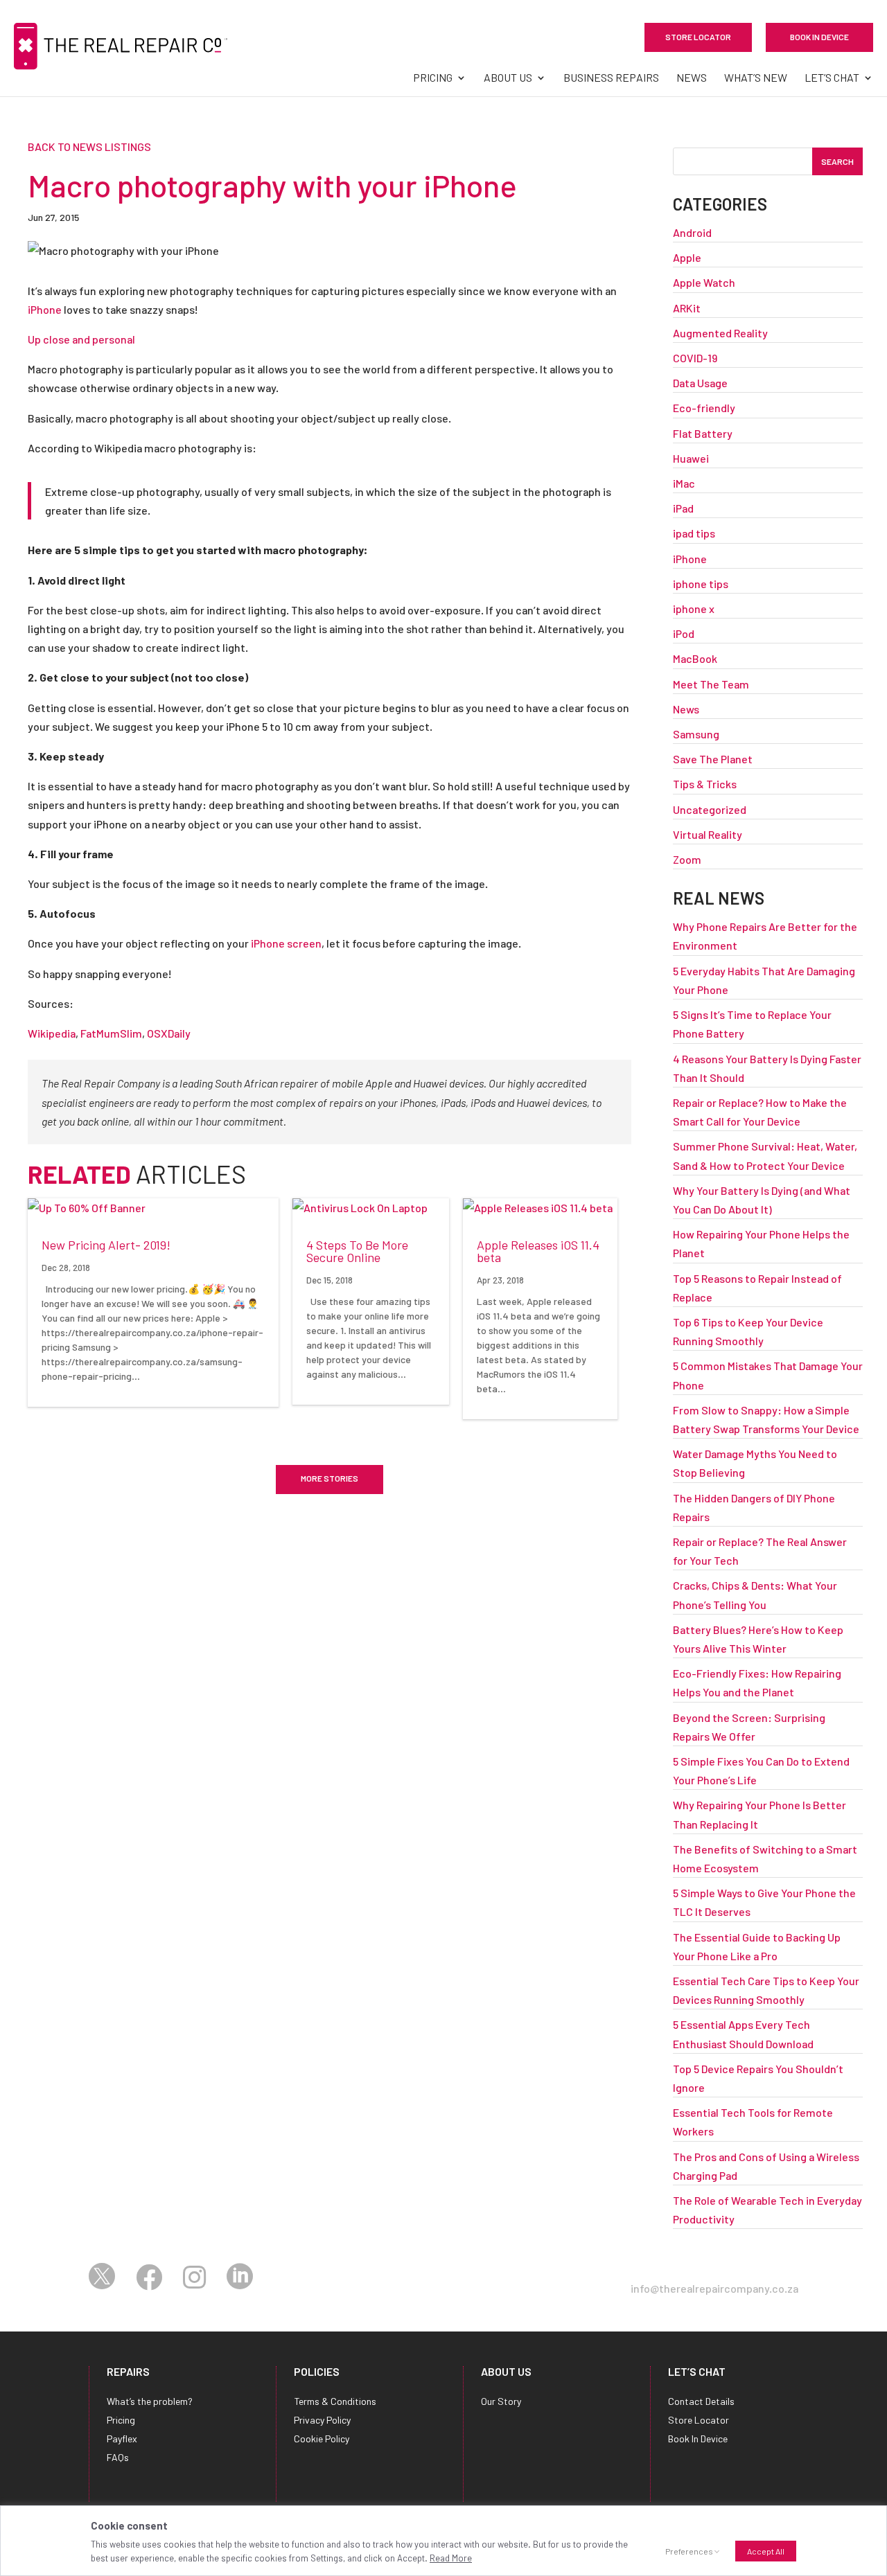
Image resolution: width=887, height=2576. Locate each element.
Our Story (501, 2401)
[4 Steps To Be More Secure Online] (371, 1208)
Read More (451, 2558)
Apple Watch (704, 282)
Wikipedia (52, 1033)
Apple (687, 257)
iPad (683, 508)
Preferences (689, 2551)
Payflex (122, 2439)
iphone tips (701, 584)
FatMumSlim (111, 1033)
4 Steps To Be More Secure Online (357, 1251)
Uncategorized (710, 809)
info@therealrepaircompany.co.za (714, 2288)
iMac (684, 483)
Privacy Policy (322, 2420)
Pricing (433, 78)
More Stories (330, 1478)
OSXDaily (169, 1033)
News (692, 78)
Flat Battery (703, 433)
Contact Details (701, 2401)
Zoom (687, 859)
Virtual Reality (708, 834)
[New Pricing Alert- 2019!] (153, 1208)
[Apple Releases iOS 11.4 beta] (540, 1208)
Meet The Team (711, 684)
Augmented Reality (720, 333)
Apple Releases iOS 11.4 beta (538, 1251)
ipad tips (694, 533)
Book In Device (819, 37)
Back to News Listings (89, 146)
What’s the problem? (150, 2401)
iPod (684, 633)
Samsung (696, 734)
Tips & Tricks (705, 784)
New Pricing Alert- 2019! (106, 1245)
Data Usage (700, 383)
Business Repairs (611, 78)
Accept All (766, 2551)
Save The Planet (713, 759)
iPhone (45, 309)
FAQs (118, 2457)
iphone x (694, 609)
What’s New (756, 78)
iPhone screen (286, 943)
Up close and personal (81, 339)
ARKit (687, 308)
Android (692, 232)
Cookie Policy (322, 2439)
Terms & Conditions (335, 2401)
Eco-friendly (704, 408)
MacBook (695, 658)
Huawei (691, 458)
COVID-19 (695, 358)
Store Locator (698, 37)
